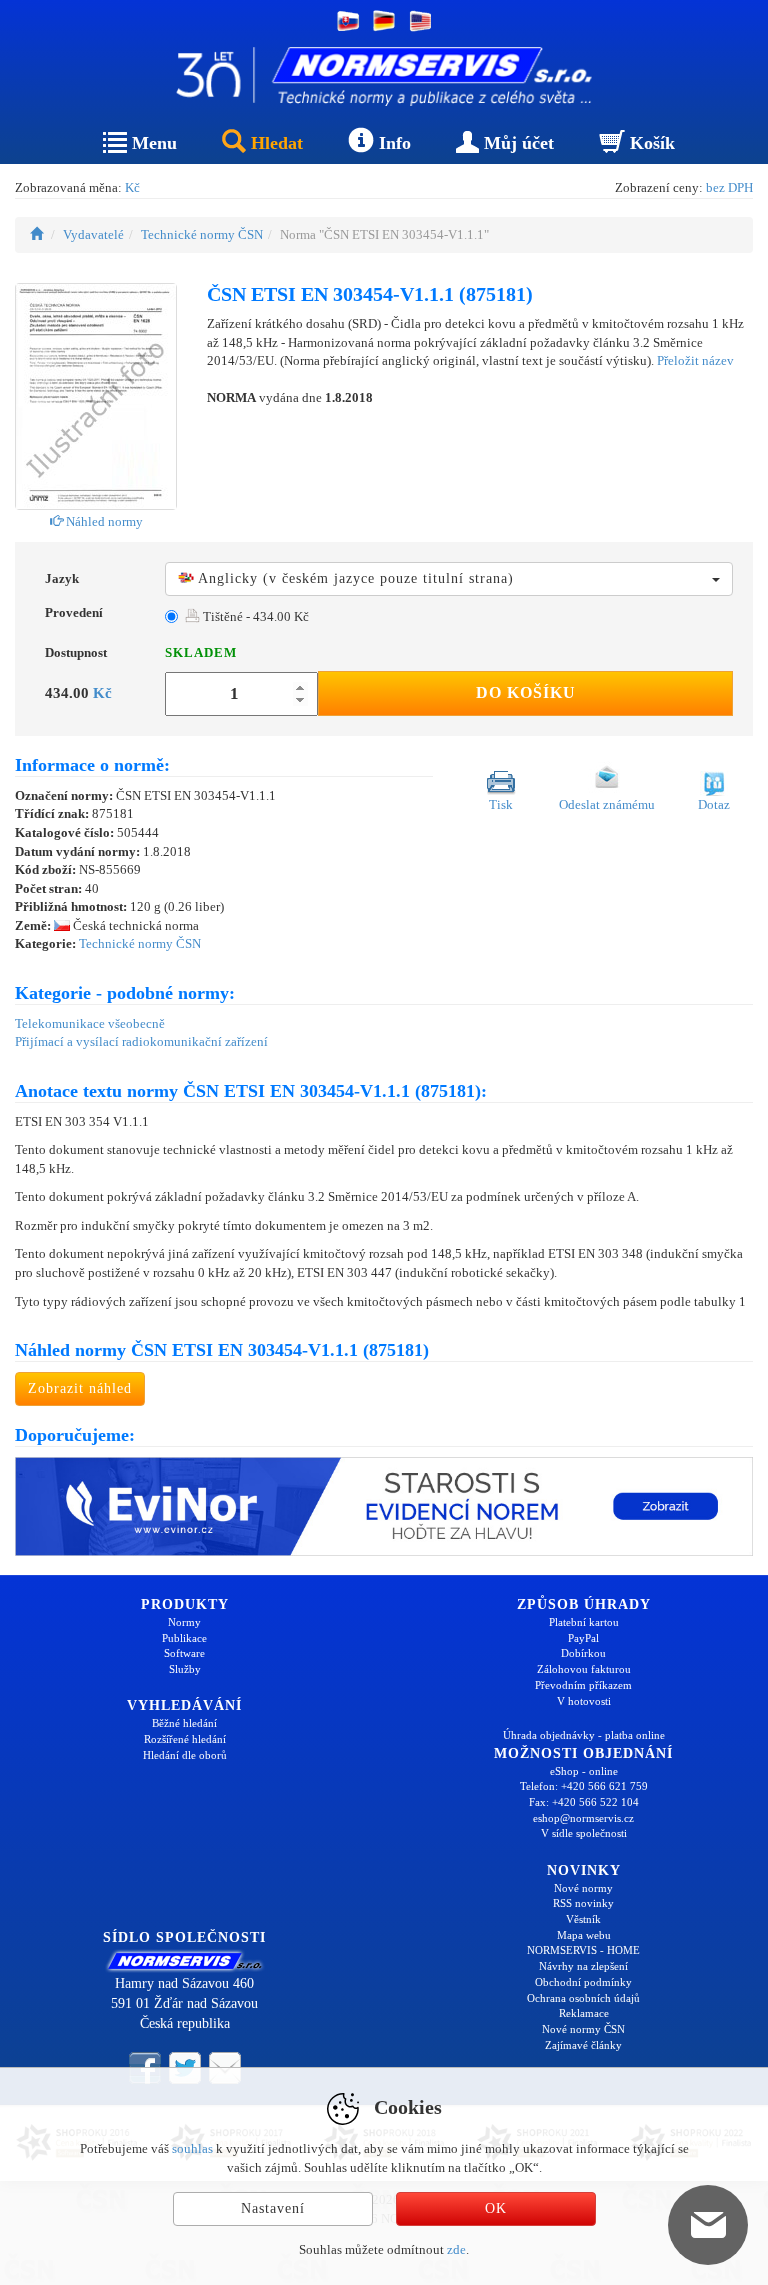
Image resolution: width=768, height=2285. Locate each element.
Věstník (583, 1919)
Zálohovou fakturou (584, 1669)
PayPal (583, 1638)
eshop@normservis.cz (583, 1818)
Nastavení (273, 2208)
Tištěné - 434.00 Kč (254, 616)
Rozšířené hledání (185, 1739)
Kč (132, 187)
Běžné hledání (184, 1723)
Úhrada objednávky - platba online (584, 1735)
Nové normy (583, 1888)
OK (496, 2208)
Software (184, 1653)
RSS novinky (583, 1903)
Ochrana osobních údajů (583, 1998)
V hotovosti (584, 1701)
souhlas (192, 2148)
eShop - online (584, 1771)
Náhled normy (103, 521)
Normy (184, 1622)
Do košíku (526, 692)
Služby (185, 1669)
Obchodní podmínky (583, 1982)
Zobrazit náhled (80, 1388)
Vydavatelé (93, 234)
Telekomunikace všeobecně (90, 1023)
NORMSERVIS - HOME (583, 1950)
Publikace (184, 1638)
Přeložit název (695, 360)
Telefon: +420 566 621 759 (584, 1786)
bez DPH (729, 187)
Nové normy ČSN (583, 2029)
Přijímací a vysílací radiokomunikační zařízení (141, 1041)
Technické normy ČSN (202, 234)
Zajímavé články (583, 2045)
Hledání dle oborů (185, 1755)
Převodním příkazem (583, 1685)
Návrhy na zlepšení (583, 1966)
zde (456, 2249)
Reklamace (584, 2013)
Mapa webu (584, 1935)
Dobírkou (583, 1653)
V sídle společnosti (584, 1833)
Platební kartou (584, 1622)
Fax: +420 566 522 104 (584, 1802)
